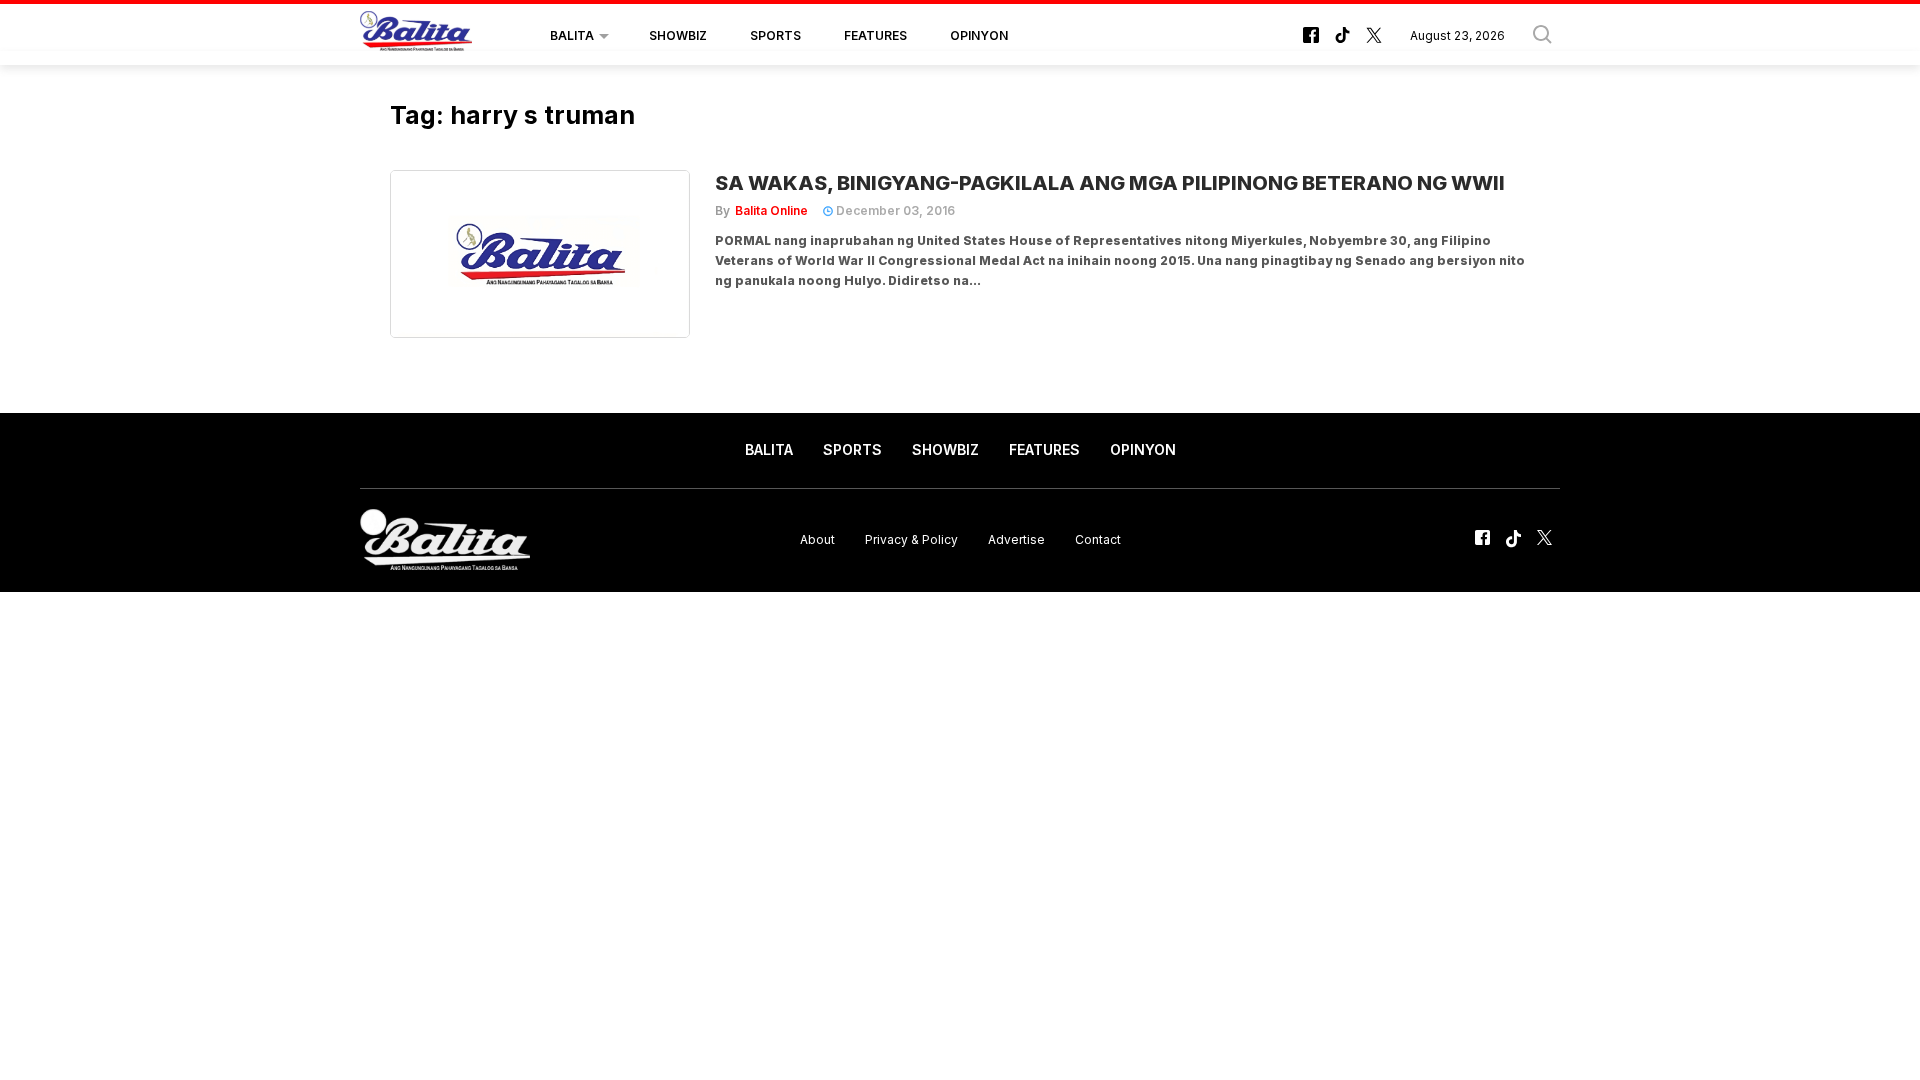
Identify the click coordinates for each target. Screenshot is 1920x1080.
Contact (1098, 539)
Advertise (1016, 539)
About (817, 539)
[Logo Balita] (416, 36)
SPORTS (775, 35)
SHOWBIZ (678, 35)
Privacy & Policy (911, 539)
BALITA (572, 35)
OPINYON (979, 35)
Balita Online (771, 210)
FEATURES (875, 35)
